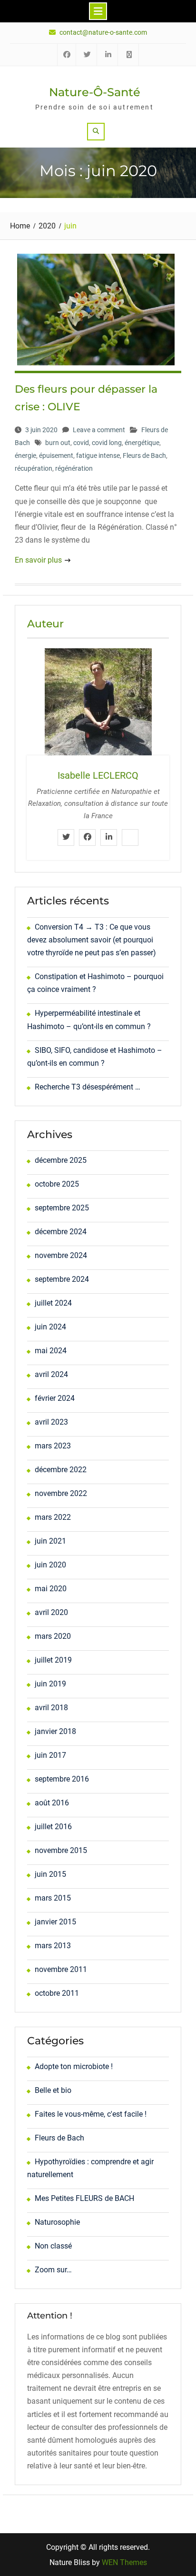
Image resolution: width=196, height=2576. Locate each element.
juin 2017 (50, 1755)
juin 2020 (50, 1565)
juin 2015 (50, 1874)
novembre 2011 (61, 1969)
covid (81, 443)
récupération (34, 468)
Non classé (53, 2246)
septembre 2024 (62, 1279)
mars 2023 (53, 1446)
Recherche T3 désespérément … (88, 1087)
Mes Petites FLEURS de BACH (84, 2198)
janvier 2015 (55, 1922)
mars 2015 (53, 1898)
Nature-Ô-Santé (95, 92)
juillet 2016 (53, 1827)
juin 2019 (50, 1684)
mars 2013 (53, 1946)
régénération (74, 468)
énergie (25, 456)
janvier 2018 (55, 1731)
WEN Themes (124, 2562)
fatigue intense (98, 456)
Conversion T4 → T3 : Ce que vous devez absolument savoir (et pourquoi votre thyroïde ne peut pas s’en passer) (92, 940)
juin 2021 (50, 1541)
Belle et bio (53, 2090)
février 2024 (55, 1398)
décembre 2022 (61, 1470)
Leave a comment (99, 430)
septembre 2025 (62, 1208)
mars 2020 (53, 1636)
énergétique (142, 443)
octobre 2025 (57, 1184)
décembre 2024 (61, 1232)
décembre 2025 (61, 1160)
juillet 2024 (53, 1303)
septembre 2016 (62, 1779)
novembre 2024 (61, 1255)
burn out (58, 443)
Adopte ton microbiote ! (74, 2066)
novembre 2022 (61, 1493)
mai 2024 (51, 1351)
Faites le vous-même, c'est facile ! (91, 2114)
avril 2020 (51, 1612)
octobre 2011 (57, 1993)
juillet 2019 (53, 1660)
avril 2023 (51, 1422)
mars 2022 (53, 1517)
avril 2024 (51, 1374)
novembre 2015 (61, 1850)
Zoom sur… (53, 2270)
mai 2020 (51, 1589)
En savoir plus (38, 560)
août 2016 (52, 1803)
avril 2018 (51, 1708)
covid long (107, 443)
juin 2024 (50, 1327)
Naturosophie (57, 2222)
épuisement (56, 456)
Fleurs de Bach (144, 456)
